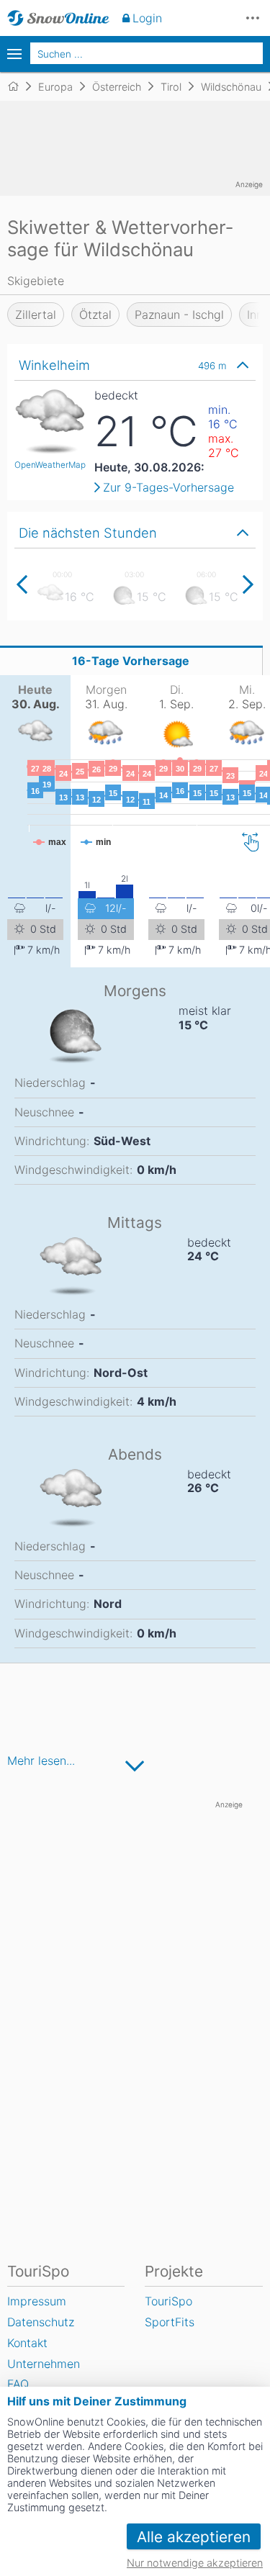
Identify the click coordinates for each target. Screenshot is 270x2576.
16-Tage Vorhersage (131, 661)
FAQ (18, 2384)
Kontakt (27, 2343)
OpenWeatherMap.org (58, 465)
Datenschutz (41, 2322)
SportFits (170, 2322)
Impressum (37, 2301)
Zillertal (36, 315)
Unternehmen (44, 2364)
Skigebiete (36, 281)
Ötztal (95, 315)
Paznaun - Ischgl (179, 315)
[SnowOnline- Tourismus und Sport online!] (19, 86)
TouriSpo (168, 2301)
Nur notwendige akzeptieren (195, 2563)
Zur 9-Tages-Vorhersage (168, 487)
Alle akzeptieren (194, 2537)
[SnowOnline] (58, 18)
